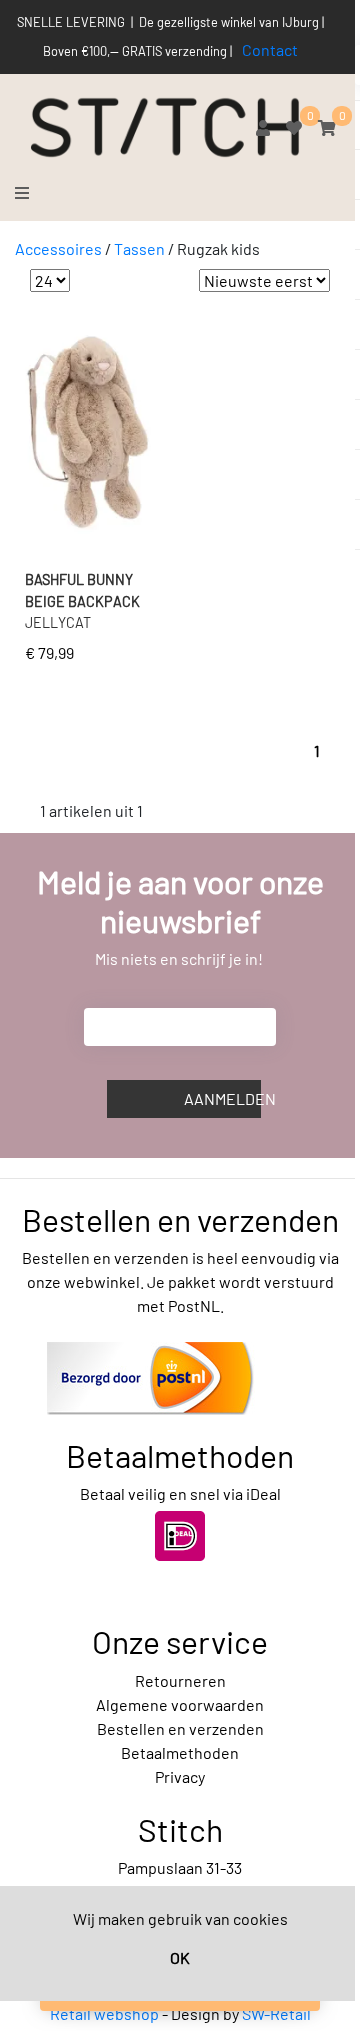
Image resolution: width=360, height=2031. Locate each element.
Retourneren (180, 1680)
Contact (270, 49)
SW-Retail (276, 2013)
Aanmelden (222, 1098)
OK (180, 1957)
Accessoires (58, 248)
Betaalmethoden (180, 1752)
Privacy (180, 1776)
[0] (294, 127)
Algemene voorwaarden (180, 1704)
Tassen (139, 248)
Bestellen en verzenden (180, 1728)
